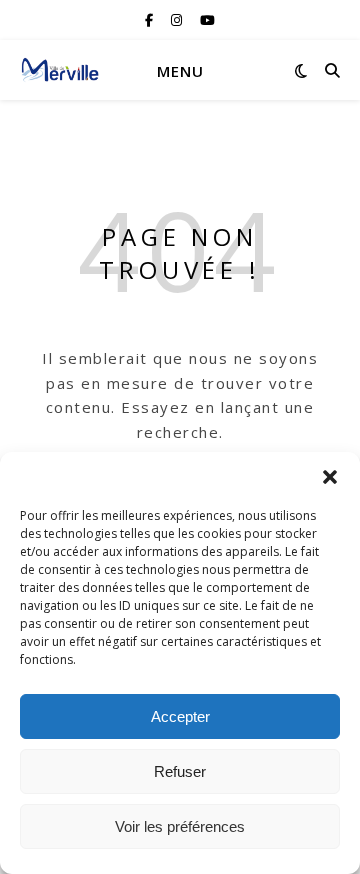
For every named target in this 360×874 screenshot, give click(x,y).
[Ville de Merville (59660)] (60, 70)
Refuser (180, 771)
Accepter (180, 716)
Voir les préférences (180, 826)
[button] (330, 477)
